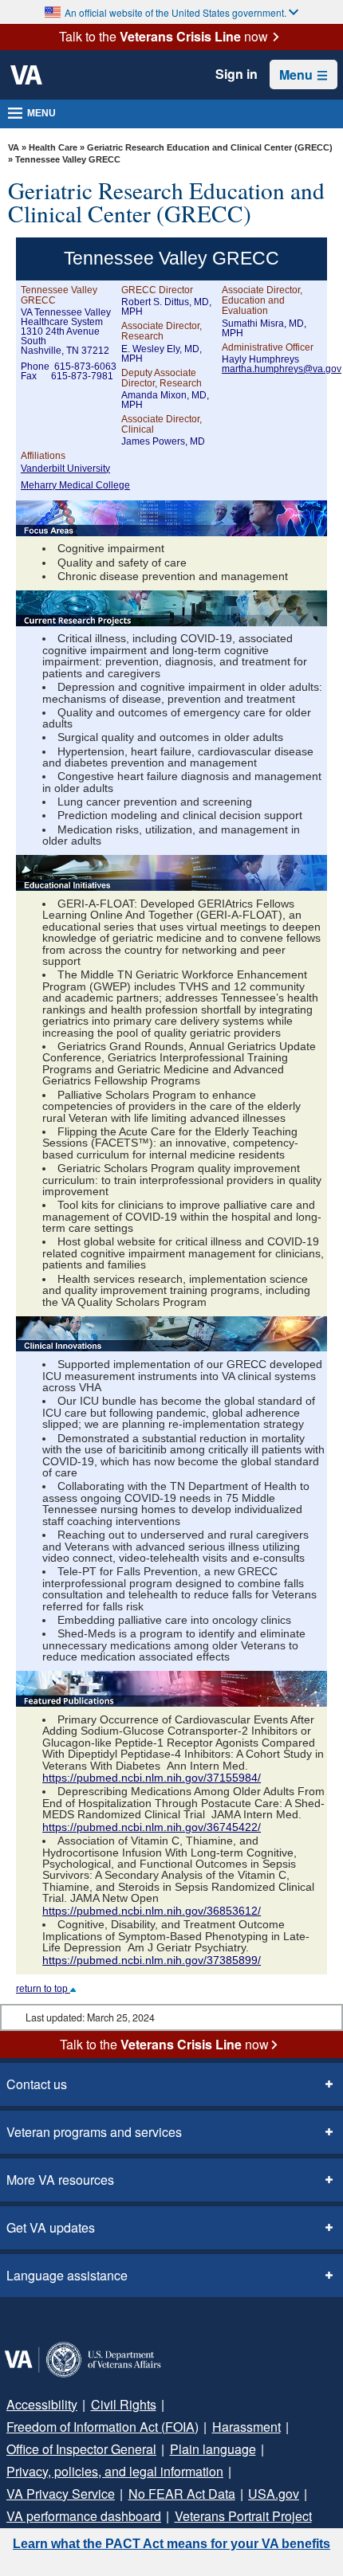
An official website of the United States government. (175, 12)
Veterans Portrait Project (243, 2516)
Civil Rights (124, 2404)
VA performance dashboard (84, 2516)
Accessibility (42, 2404)
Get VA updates (51, 2227)
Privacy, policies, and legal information (115, 2471)
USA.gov (274, 2494)
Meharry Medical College (75, 485)
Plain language (213, 2449)
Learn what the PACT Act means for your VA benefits (171, 2544)
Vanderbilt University (65, 469)
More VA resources (60, 2180)
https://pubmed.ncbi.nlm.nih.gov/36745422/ (152, 1827)
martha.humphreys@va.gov (282, 369)
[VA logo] (26, 75)
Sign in (237, 74)
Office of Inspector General (81, 2449)
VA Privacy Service (61, 2494)
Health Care (53, 147)
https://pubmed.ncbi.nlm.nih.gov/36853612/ (152, 1911)
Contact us (37, 2084)
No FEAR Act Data (182, 2494)
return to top (43, 1989)
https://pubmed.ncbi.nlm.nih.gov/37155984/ (152, 1778)
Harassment (246, 2427)
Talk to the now (164, 37)
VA (14, 147)
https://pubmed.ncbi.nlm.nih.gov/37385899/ (152, 1960)
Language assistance (67, 2275)
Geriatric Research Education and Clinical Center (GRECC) (210, 147)
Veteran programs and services (94, 2132)
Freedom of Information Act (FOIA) (103, 2427)
